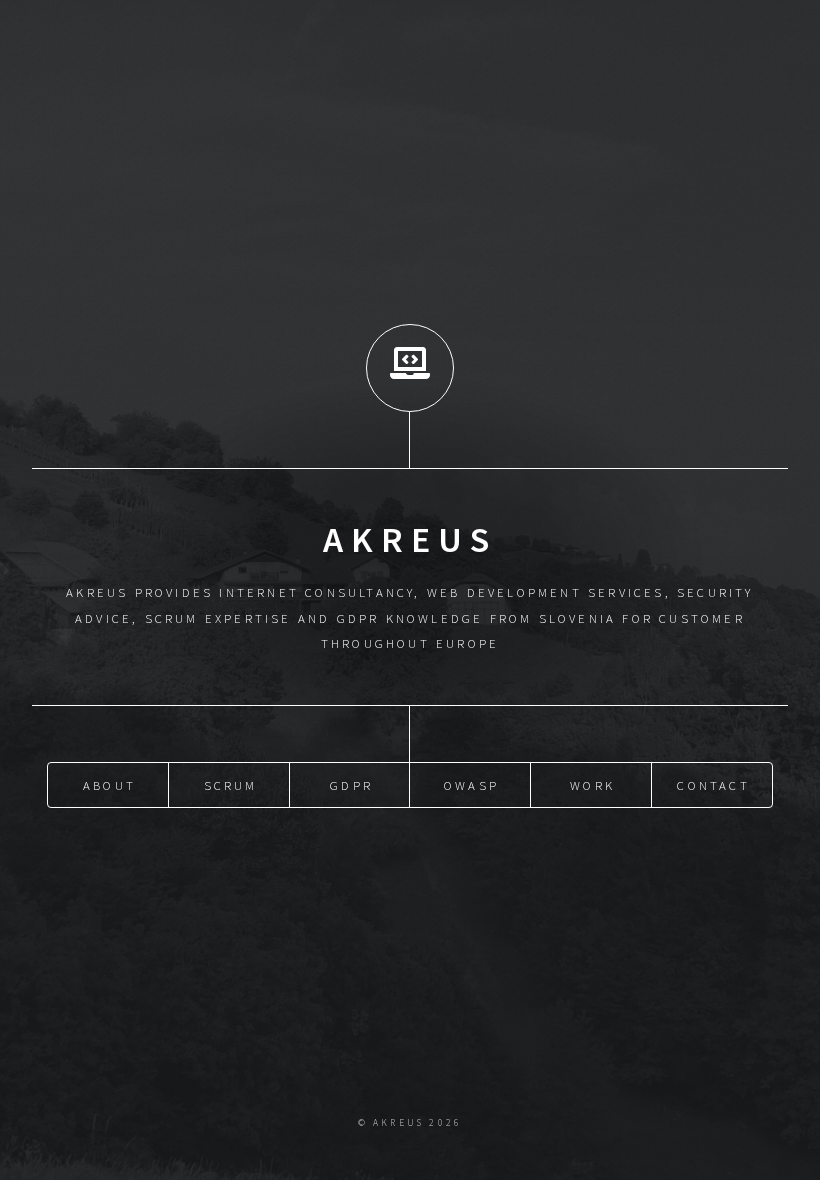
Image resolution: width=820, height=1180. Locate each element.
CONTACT (713, 785)
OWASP (471, 785)
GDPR (351, 785)
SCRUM (231, 785)
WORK (592, 785)
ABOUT (109, 785)
